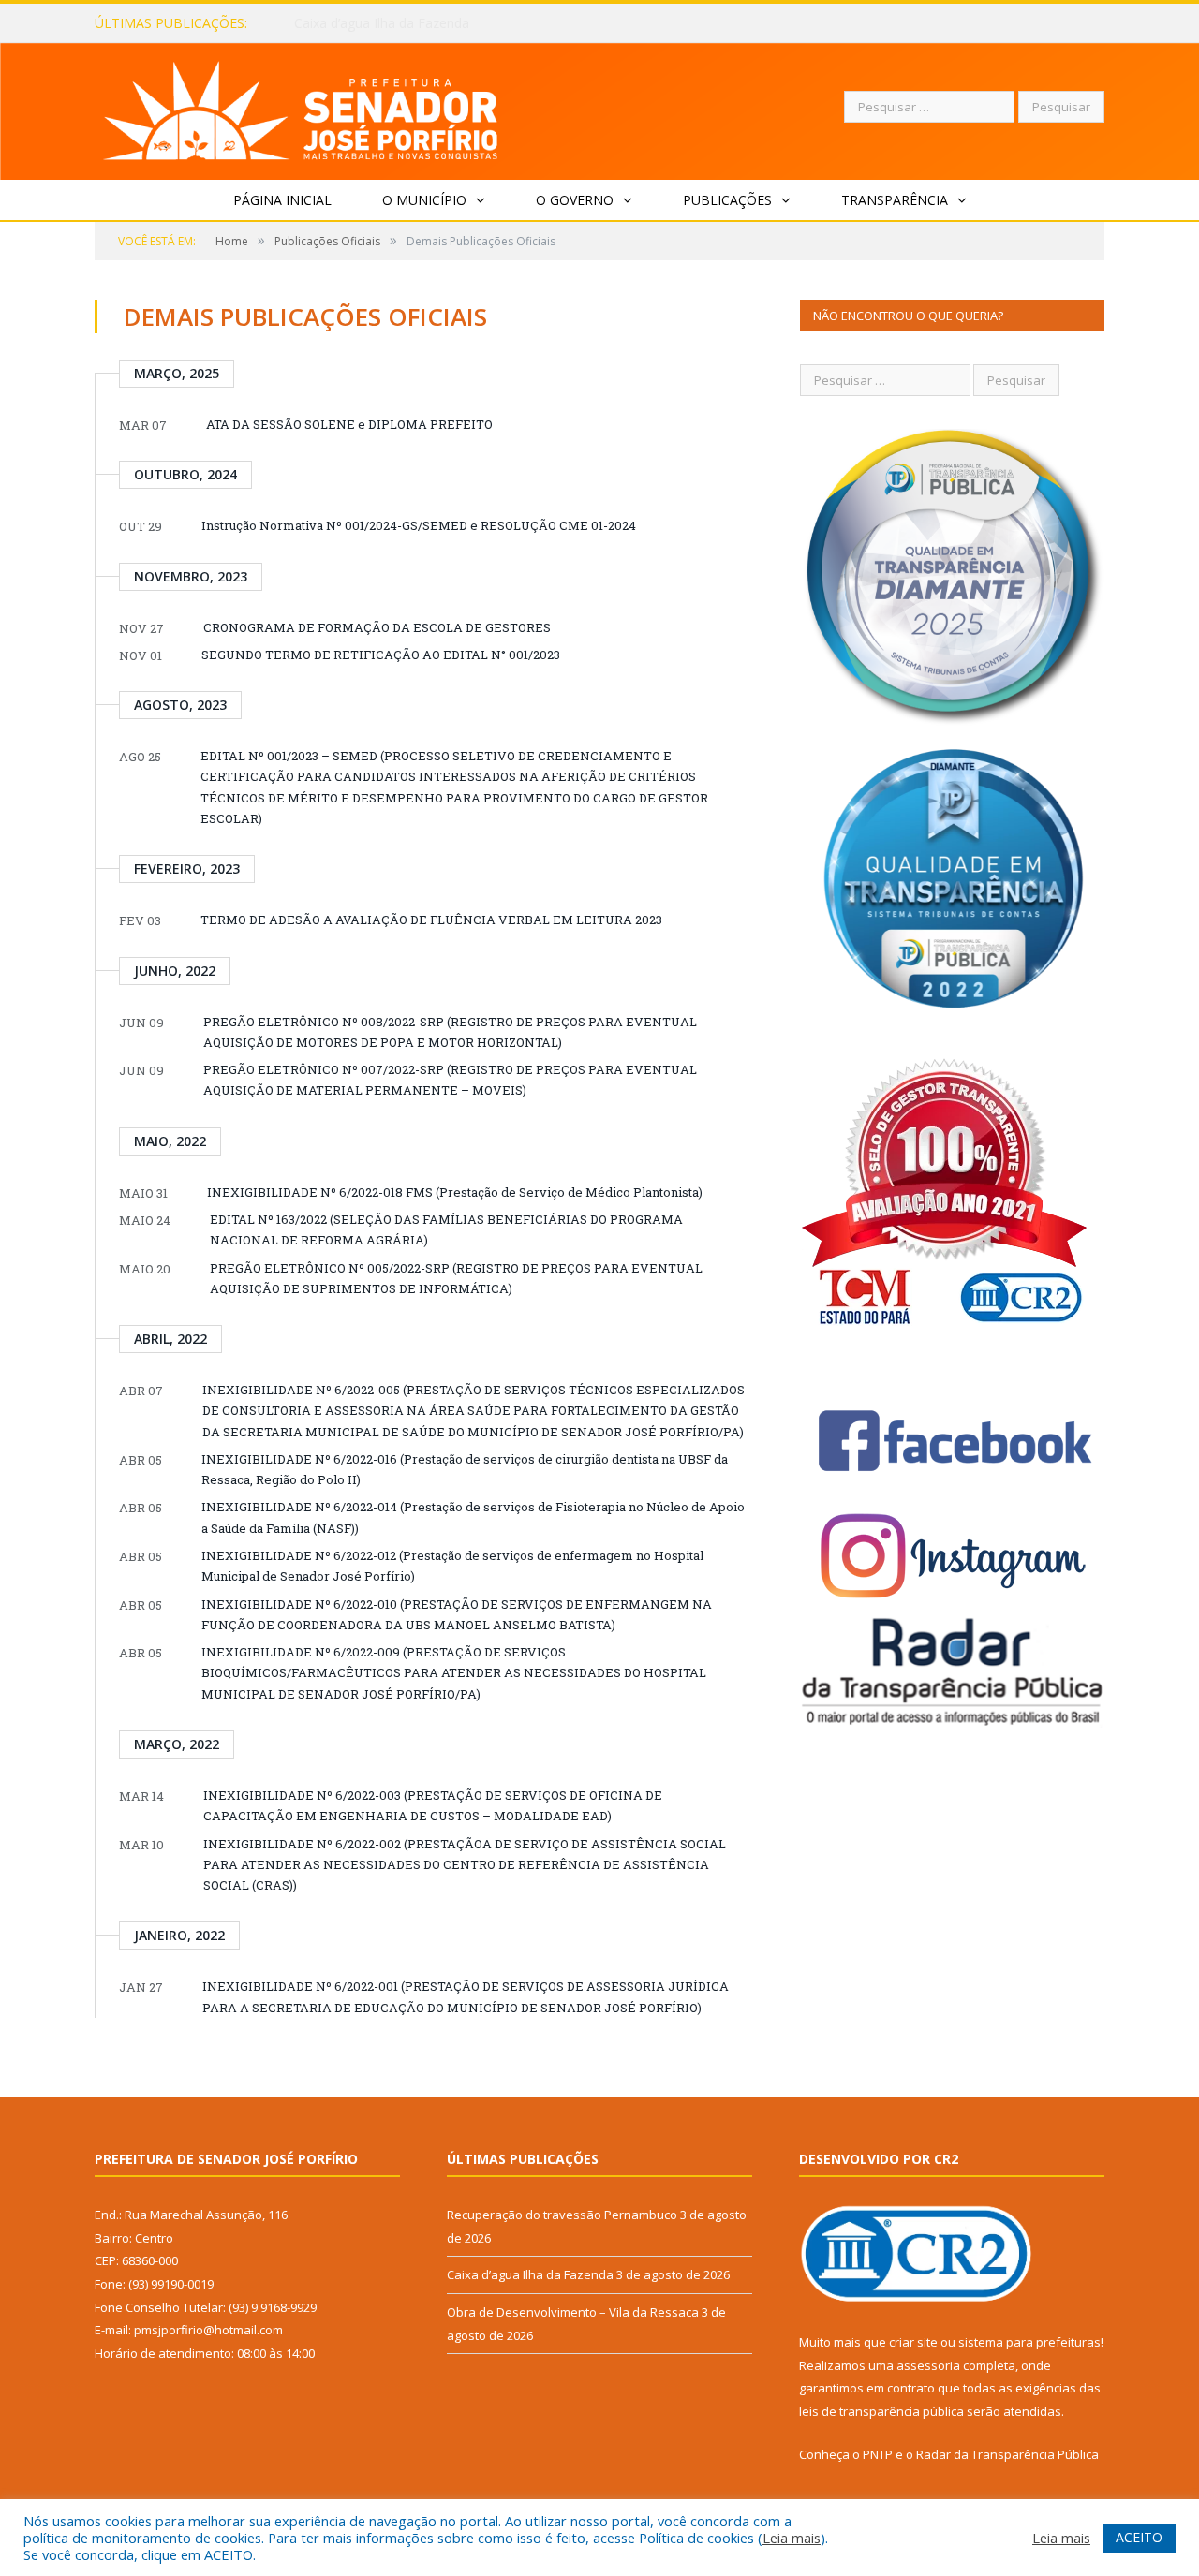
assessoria (928, 2365)
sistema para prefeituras (1029, 2342)
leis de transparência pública (881, 2411)
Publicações (727, 200)
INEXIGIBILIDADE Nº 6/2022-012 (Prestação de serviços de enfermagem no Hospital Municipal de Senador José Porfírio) (452, 1566)
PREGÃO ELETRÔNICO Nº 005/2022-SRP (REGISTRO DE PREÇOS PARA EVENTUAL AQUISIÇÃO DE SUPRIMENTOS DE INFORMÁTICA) (456, 1278)
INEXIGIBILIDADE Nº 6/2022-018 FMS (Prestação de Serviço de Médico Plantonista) (455, 1192)
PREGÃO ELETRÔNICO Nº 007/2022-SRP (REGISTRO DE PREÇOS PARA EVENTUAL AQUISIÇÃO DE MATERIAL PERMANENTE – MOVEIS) (450, 1080)
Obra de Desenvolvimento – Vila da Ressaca (573, 2312)
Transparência (895, 200)
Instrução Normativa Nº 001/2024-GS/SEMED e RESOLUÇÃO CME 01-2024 (419, 525)
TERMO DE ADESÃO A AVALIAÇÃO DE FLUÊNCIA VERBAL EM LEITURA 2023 (431, 920)
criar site (913, 2342)
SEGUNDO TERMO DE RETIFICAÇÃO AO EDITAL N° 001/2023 (381, 655)
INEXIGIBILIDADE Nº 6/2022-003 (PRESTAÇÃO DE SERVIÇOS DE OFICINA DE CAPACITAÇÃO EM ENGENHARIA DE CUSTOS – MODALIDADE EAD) (433, 1805)
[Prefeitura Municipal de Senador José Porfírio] (301, 107)
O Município (424, 200)
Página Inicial (282, 200)
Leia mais (792, 2538)
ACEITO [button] (1139, 2537)
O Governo (575, 200)
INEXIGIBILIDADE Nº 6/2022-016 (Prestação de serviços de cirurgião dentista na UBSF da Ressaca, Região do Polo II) (465, 1469)
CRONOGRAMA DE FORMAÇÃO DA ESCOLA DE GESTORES (377, 627)
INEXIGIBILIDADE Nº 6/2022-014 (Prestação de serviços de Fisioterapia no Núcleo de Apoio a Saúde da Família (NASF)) (473, 1517)
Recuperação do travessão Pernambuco (562, 2215)
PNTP (878, 2454)
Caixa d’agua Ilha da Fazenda (382, 23)
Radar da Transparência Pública (1007, 2454)
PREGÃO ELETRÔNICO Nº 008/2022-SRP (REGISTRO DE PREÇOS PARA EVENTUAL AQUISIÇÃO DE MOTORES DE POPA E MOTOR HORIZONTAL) (450, 1032)
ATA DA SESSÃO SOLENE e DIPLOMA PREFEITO (349, 424)
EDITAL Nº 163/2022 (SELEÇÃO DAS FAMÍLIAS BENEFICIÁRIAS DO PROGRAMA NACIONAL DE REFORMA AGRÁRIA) (446, 1229)
